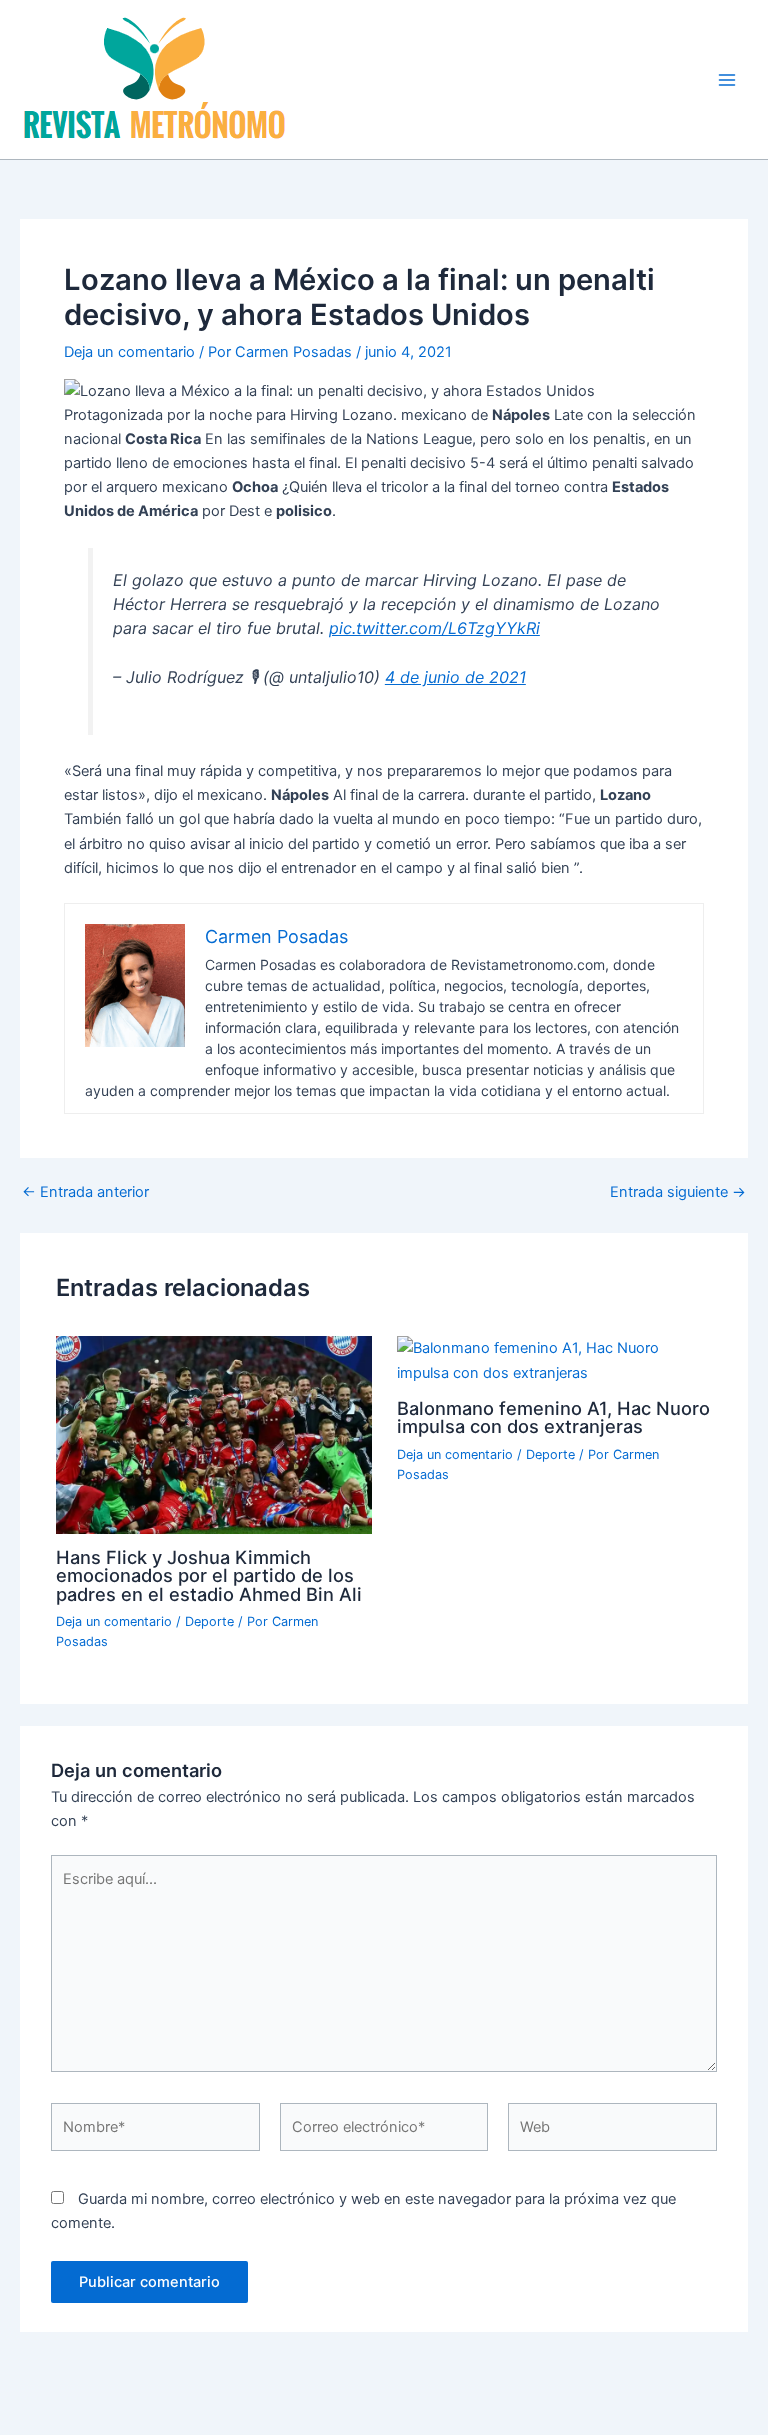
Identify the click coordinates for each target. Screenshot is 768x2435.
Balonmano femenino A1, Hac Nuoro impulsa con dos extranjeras (553, 1417)
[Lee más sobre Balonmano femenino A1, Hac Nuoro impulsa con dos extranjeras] (554, 1360)
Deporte (209, 1621)
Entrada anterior (85, 1192)
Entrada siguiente (678, 1192)
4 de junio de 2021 (455, 677)
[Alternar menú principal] (727, 80)
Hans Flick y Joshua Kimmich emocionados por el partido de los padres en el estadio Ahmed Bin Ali (209, 1575)
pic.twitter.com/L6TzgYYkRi (434, 628)
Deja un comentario (129, 352)
